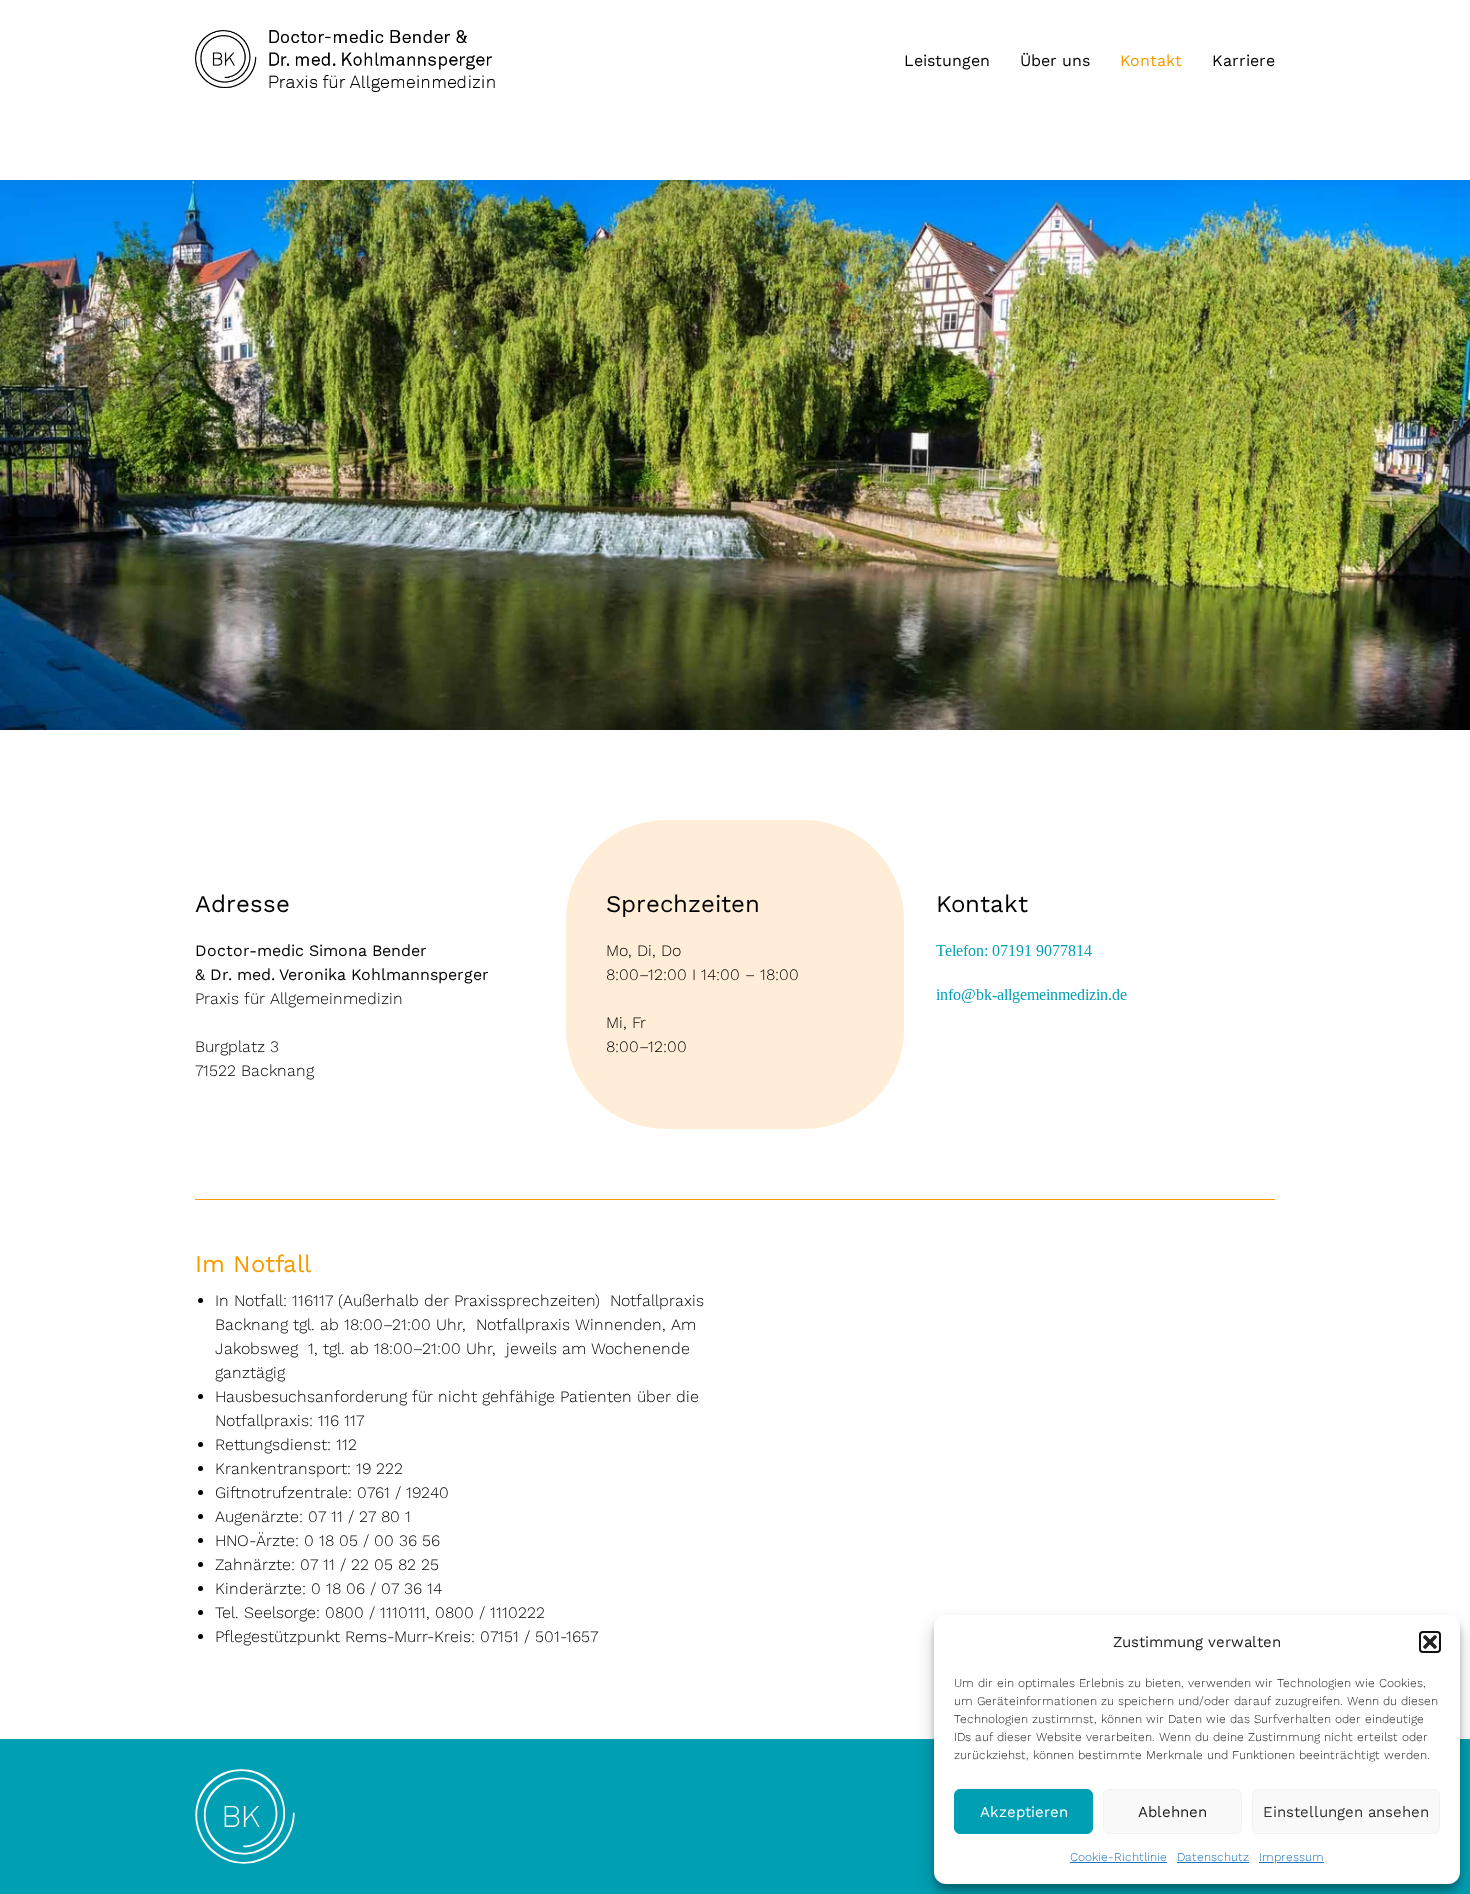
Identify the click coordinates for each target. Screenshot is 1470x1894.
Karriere (1243, 61)
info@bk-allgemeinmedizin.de (1031, 994)
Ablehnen (1172, 1812)
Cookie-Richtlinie (1118, 1857)
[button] (1430, 1642)
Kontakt (1151, 61)
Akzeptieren (1024, 1812)
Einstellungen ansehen (1346, 1812)
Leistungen (947, 61)
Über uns (1055, 61)
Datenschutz (1213, 1857)
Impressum (1291, 1857)
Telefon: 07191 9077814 (1014, 950)
